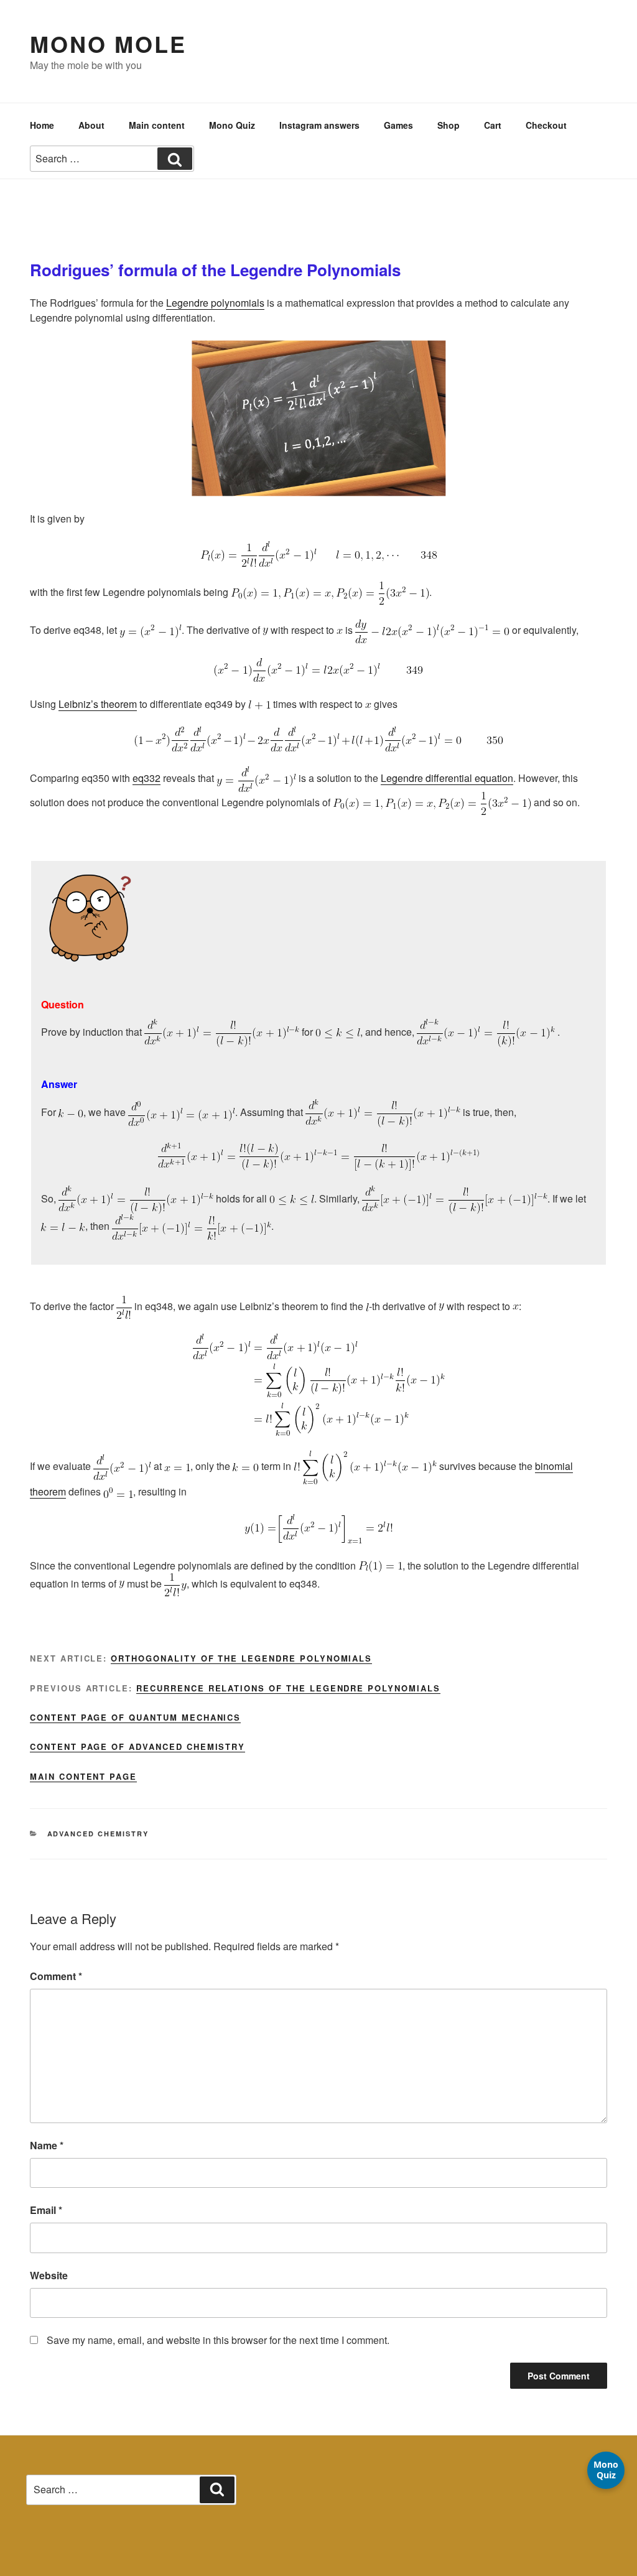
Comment (56, 1976)
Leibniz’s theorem (98, 704)
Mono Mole (108, 44)
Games (398, 125)
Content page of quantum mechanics (135, 1717)
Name (47, 2145)
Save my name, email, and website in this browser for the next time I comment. (218, 2340)
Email (46, 2210)
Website (49, 2275)
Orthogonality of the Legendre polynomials (241, 1658)
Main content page (83, 1776)
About (91, 125)
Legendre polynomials (215, 303)
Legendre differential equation (447, 778)
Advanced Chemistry (98, 1834)
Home (42, 125)
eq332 (146, 778)
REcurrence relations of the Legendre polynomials (288, 1688)
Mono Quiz (232, 125)
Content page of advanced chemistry (137, 1746)
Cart (493, 125)
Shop (449, 125)
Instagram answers (319, 125)
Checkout (546, 125)
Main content (157, 125)
